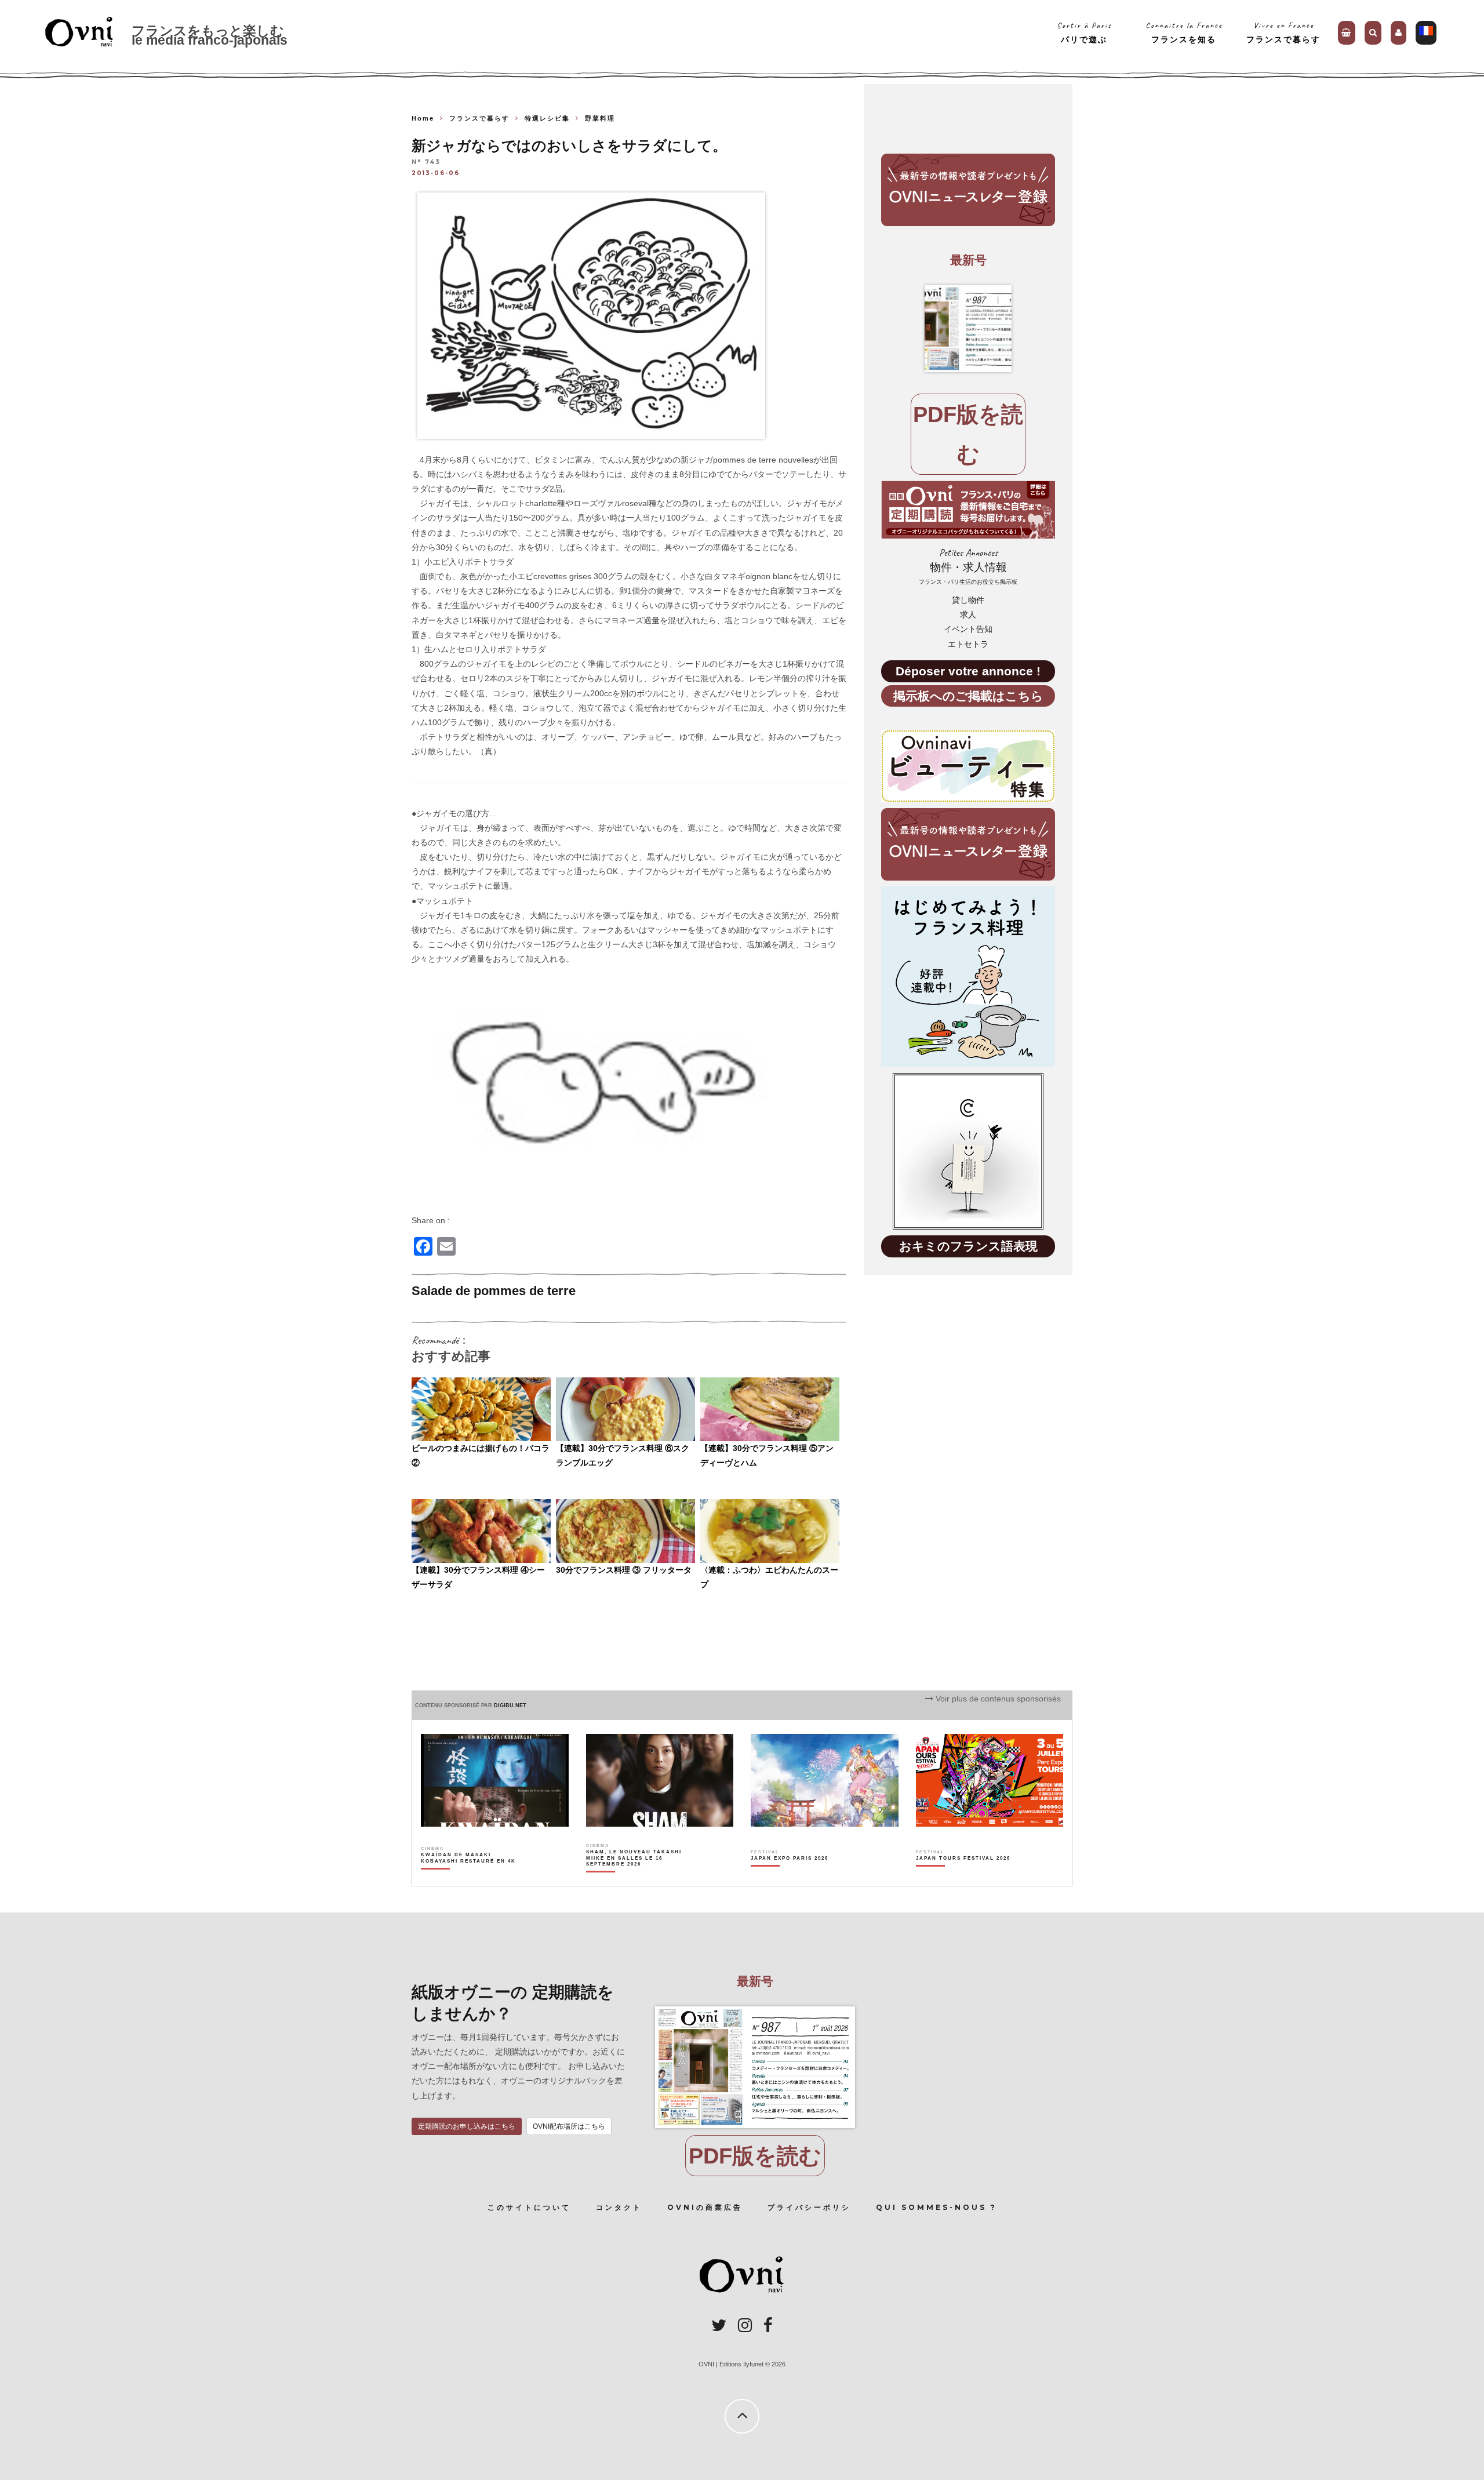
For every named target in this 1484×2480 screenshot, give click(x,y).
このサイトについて (529, 2207)
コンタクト (619, 2207)
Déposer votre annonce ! (968, 671)
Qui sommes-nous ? (936, 2207)
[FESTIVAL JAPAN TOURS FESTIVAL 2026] (963, 1878)
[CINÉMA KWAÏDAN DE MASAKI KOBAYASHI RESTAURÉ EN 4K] (469, 1878)
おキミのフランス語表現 (968, 1246)
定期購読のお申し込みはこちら (467, 2126)
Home (423, 118)
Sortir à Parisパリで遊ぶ (1084, 32)
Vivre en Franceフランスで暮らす (1283, 32)
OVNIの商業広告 (705, 2207)
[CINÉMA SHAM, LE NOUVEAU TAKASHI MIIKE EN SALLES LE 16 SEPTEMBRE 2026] (634, 1878)
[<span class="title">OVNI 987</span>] (968, 329)
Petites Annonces (968, 566)
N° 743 (426, 163)
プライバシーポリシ (809, 2207)
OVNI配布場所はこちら (569, 2126)
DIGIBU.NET (510, 1706)
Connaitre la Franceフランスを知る (1184, 32)
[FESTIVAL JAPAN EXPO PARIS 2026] (790, 1878)
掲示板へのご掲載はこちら (968, 696)
